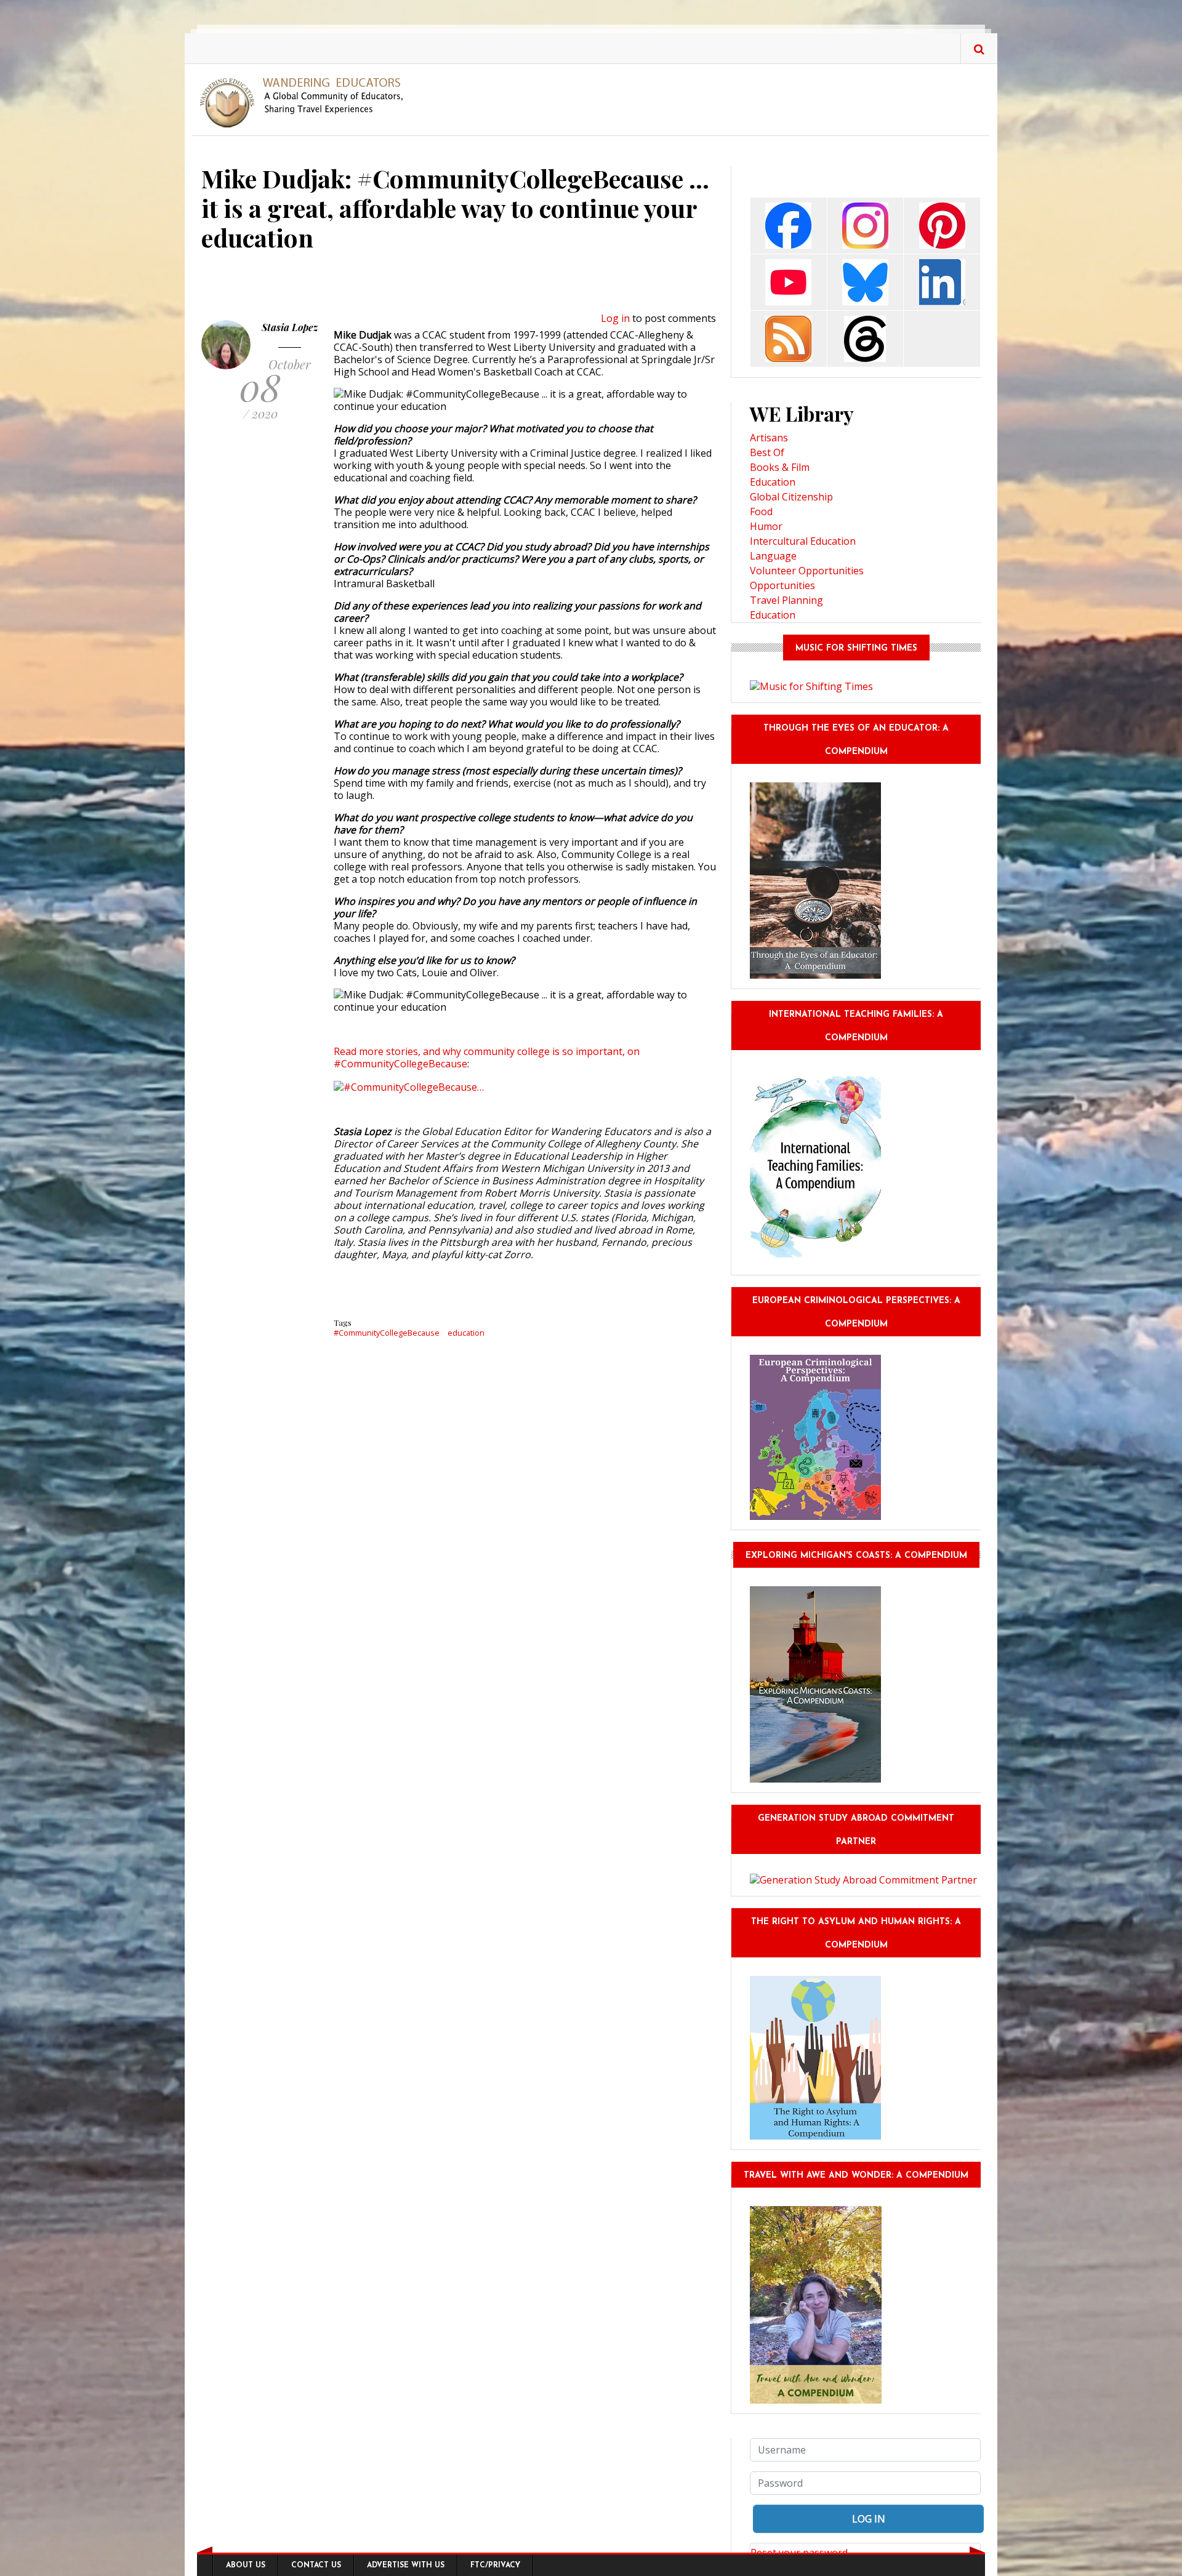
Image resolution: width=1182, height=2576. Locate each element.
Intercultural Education (803, 541)
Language (773, 556)
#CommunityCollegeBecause (387, 1333)
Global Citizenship (791, 497)
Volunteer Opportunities (807, 571)
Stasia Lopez (290, 327)
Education (773, 482)
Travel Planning (786, 600)
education (466, 1333)
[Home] (306, 102)
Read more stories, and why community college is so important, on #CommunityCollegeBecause (487, 1057)
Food (761, 512)
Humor (766, 526)
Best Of (767, 452)
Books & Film (780, 467)
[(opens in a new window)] (788, 224)
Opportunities (782, 585)
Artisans (769, 438)
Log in (615, 318)
